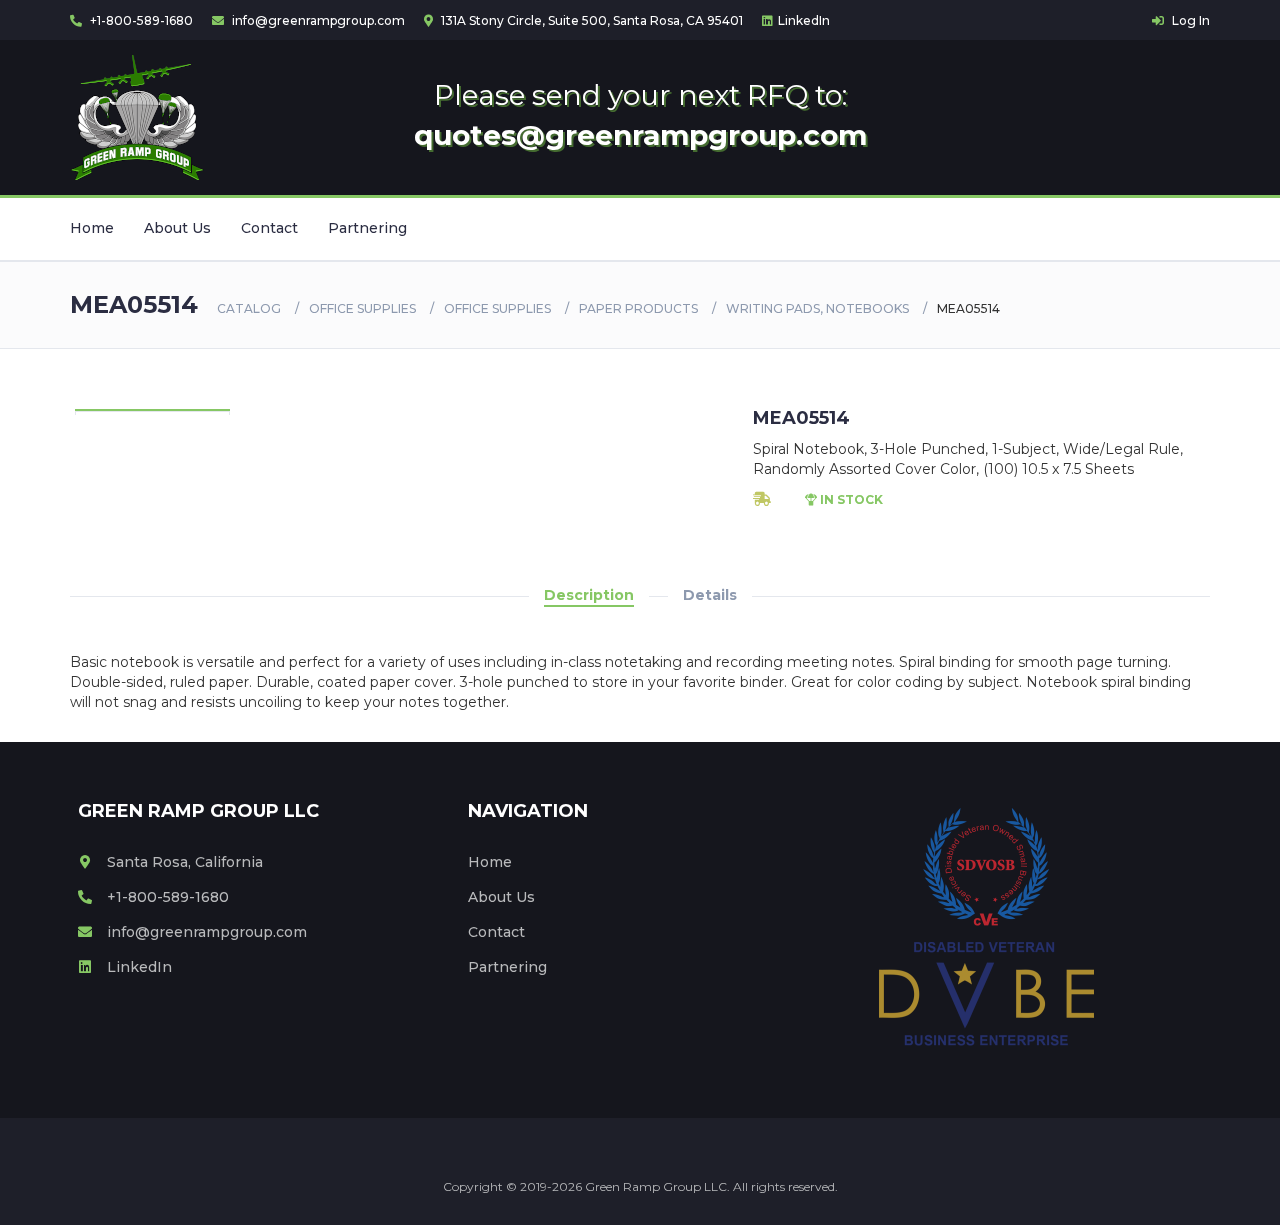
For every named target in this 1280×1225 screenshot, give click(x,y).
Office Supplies (362, 308)
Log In (1189, 20)
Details (710, 595)
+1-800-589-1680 (140, 20)
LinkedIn (804, 20)
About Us (177, 228)
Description (589, 595)
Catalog (249, 308)
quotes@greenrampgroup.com (640, 135)
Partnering (367, 228)
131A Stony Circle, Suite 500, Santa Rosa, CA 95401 (590, 20)
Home (92, 228)
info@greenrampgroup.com (317, 20)
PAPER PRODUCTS (638, 308)
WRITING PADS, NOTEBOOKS (817, 308)
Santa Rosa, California (185, 862)
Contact (269, 228)
